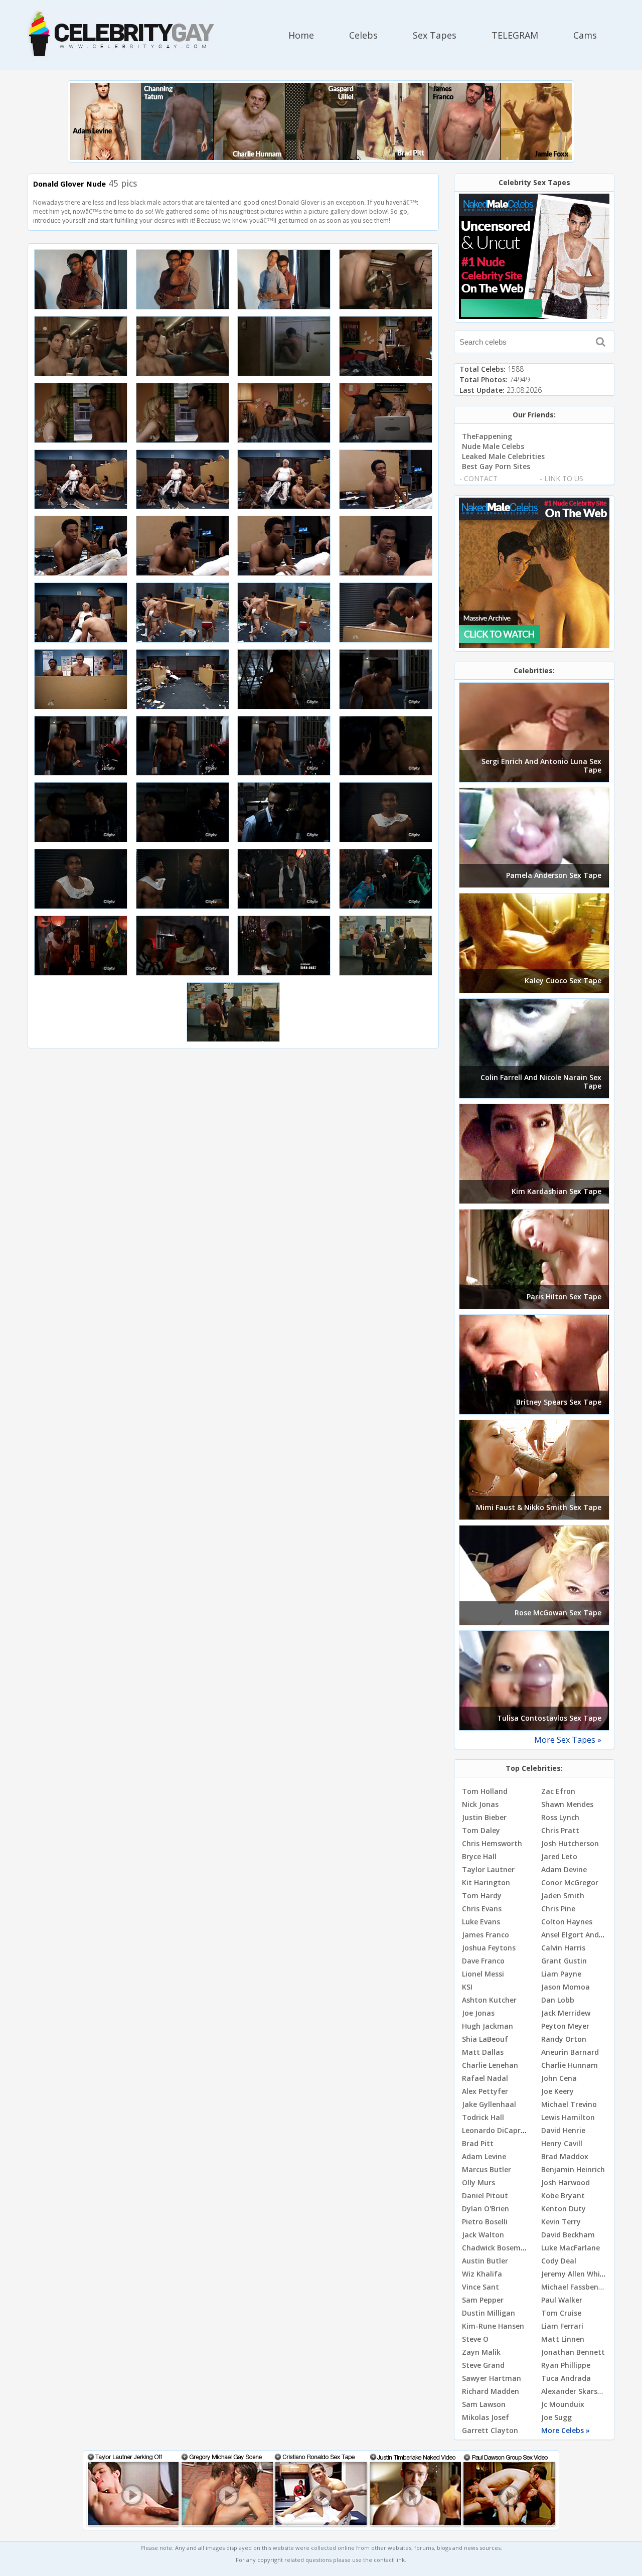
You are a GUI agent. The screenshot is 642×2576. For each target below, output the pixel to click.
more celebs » (566, 2430)
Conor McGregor (570, 1882)
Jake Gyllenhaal (489, 2104)
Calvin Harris (563, 1948)
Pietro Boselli (485, 2222)
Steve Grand (483, 2365)
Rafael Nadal (485, 2078)
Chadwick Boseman (496, 2248)
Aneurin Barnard (570, 2052)
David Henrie (563, 2130)
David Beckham (568, 2235)
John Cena (559, 2078)
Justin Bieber (484, 1817)
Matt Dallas (483, 2052)
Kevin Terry (561, 2222)
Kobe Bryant (563, 2195)
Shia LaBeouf (485, 2039)
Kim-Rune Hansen (493, 2326)
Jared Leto (559, 1856)
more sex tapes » (568, 1740)
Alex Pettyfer (485, 2091)
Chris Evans (482, 1909)
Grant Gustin (564, 1961)
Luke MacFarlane (571, 2248)
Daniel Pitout (485, 2195)
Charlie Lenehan (490, 2065)
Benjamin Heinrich (573, 2169)
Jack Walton (483, 2235)
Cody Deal (559, 2261)
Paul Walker (562, 2300)
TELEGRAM (515, 35)
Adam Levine (484, 2156)
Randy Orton (564, 2039)
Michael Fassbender (576, 2287)
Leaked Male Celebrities (503, 456)
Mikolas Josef (486, 2417)
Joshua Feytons (489, 1948)
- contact (478, 478)
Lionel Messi (483, 1974)
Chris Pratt (560, 1830)
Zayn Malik (481, 2352)
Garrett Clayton (490, 2430)
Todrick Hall (483, 2117)
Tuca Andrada (566, 2378)
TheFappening (487, 436)
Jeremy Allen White (574, 2274)
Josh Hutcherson (570, 1843)
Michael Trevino (569, 2104)
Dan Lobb (558, 2000)
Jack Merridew (566, 2013)
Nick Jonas (480, 1804)
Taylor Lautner (488, 1869)
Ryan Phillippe (566, 2365)
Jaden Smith (563, 1896)
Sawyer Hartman (492, 2378)
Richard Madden (491, 2391)
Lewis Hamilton (568, 2117)
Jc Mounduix (563, 2404)
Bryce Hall (479, 1856)
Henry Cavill (562, 2143)
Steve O (475, 2339)
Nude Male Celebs (493, 446)
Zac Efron (558, 1791)
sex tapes (435, 35)
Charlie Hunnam (570, 2065)
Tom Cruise (561, 2313)
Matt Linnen (563, 2339)
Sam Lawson (484, 2404)
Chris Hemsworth (492, 1843)
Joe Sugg (556, 2417)
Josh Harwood (566, 2182)
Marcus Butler (487, 2169)
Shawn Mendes (567, 1804)
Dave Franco (483, 1961)
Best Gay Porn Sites (496, 466)
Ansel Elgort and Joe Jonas (587, 1935)
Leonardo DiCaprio (495, 2130)
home (301, 35)
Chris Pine (558, 1909)
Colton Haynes (567, 1922)
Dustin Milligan (489, 2313)
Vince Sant (480, 2287)
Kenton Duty (564, 2209)
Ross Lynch (560, 1817)
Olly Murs (478, 2182)
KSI (467, 1987)
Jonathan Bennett (573, 2352)
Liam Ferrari (562, 2326)
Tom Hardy (482, 1896)
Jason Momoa (566, 1987)
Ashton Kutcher (489, 2000)
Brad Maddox (565, 2156)
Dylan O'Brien (486, 2209)
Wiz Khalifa (482, 2274)
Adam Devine (564, 1869)
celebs (363, 35)
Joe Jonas (478, 2013)
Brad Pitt (478, 2143)
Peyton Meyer (565, 2026)
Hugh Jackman (488, 2026)
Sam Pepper (483, 2300)
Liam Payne (561, 1974)
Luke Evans (481, 1922)
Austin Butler (485, 2261)
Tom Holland (485, 1791)
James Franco (486, 1935)
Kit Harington (486, 1882)
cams (585, 35)
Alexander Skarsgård (578, 2391)
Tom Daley (481, 1830)
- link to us (561, 478)
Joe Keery (557, 2091)
